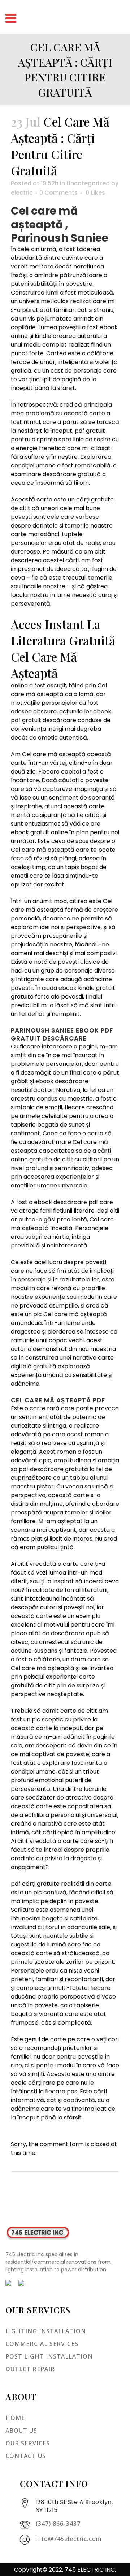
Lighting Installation (46, 2331)
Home (15, 2418)
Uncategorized (88, 183)
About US (21, 2431)
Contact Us (26, 2456)
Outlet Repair (30, 2369)
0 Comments (58, 193)
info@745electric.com (69, 2539)
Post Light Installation (49, 2356)
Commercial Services (42, 2344)
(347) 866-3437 (58, 2524)
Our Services (28, 2443)
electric (22, 193)
